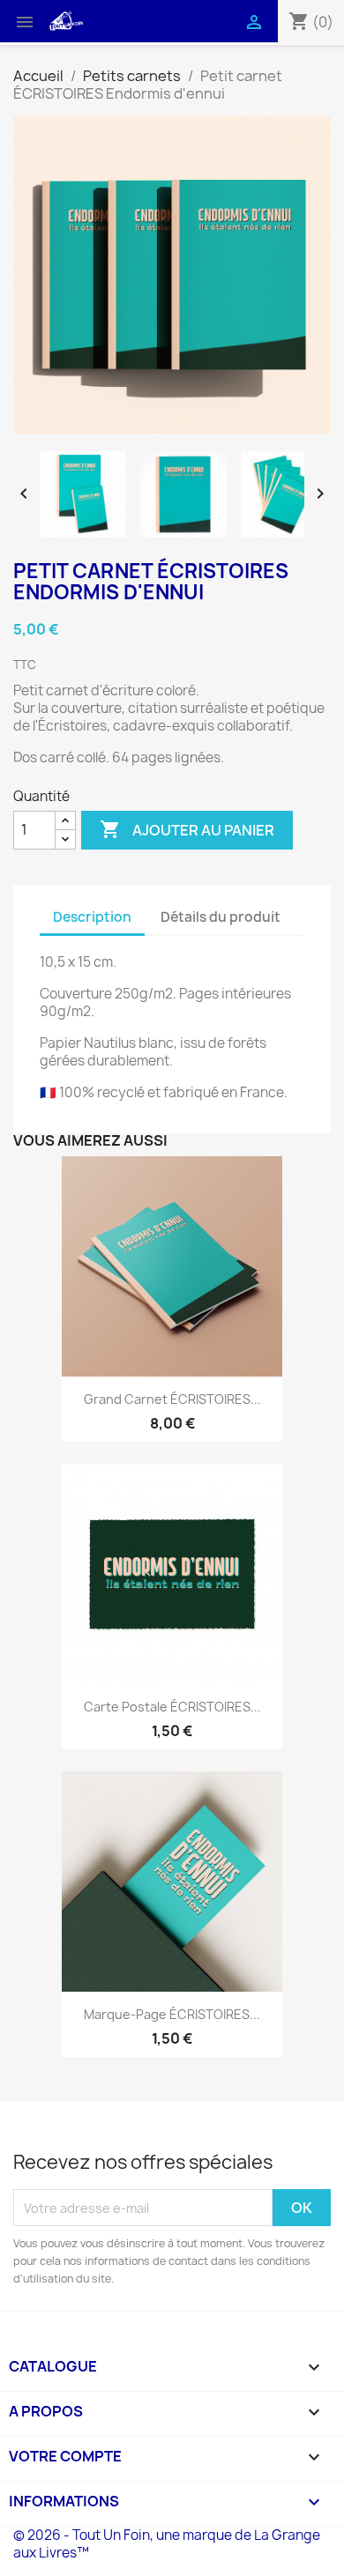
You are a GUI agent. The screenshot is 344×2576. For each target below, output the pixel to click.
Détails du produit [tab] (221, 917)
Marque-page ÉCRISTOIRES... (172, 2014)
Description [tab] (92, 917)
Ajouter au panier (187, 829)
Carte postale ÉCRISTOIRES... (172, 1707)
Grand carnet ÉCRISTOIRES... (172, 1399)
